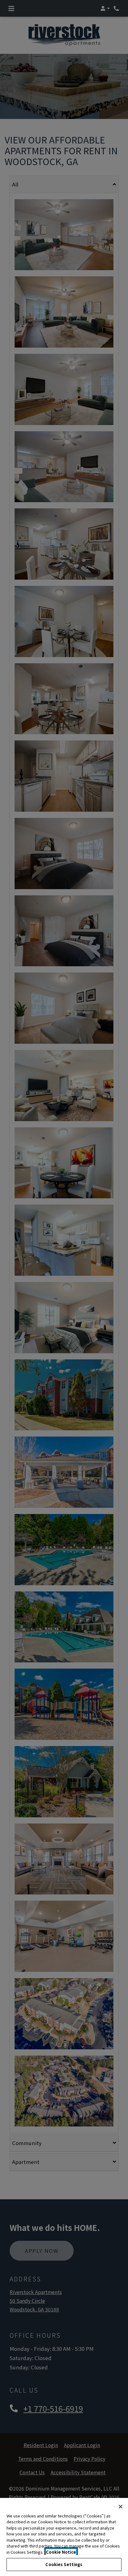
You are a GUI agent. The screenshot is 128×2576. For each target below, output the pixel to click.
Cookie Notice (61, 2552)
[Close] (121, 2507)
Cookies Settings (64, 2564)
